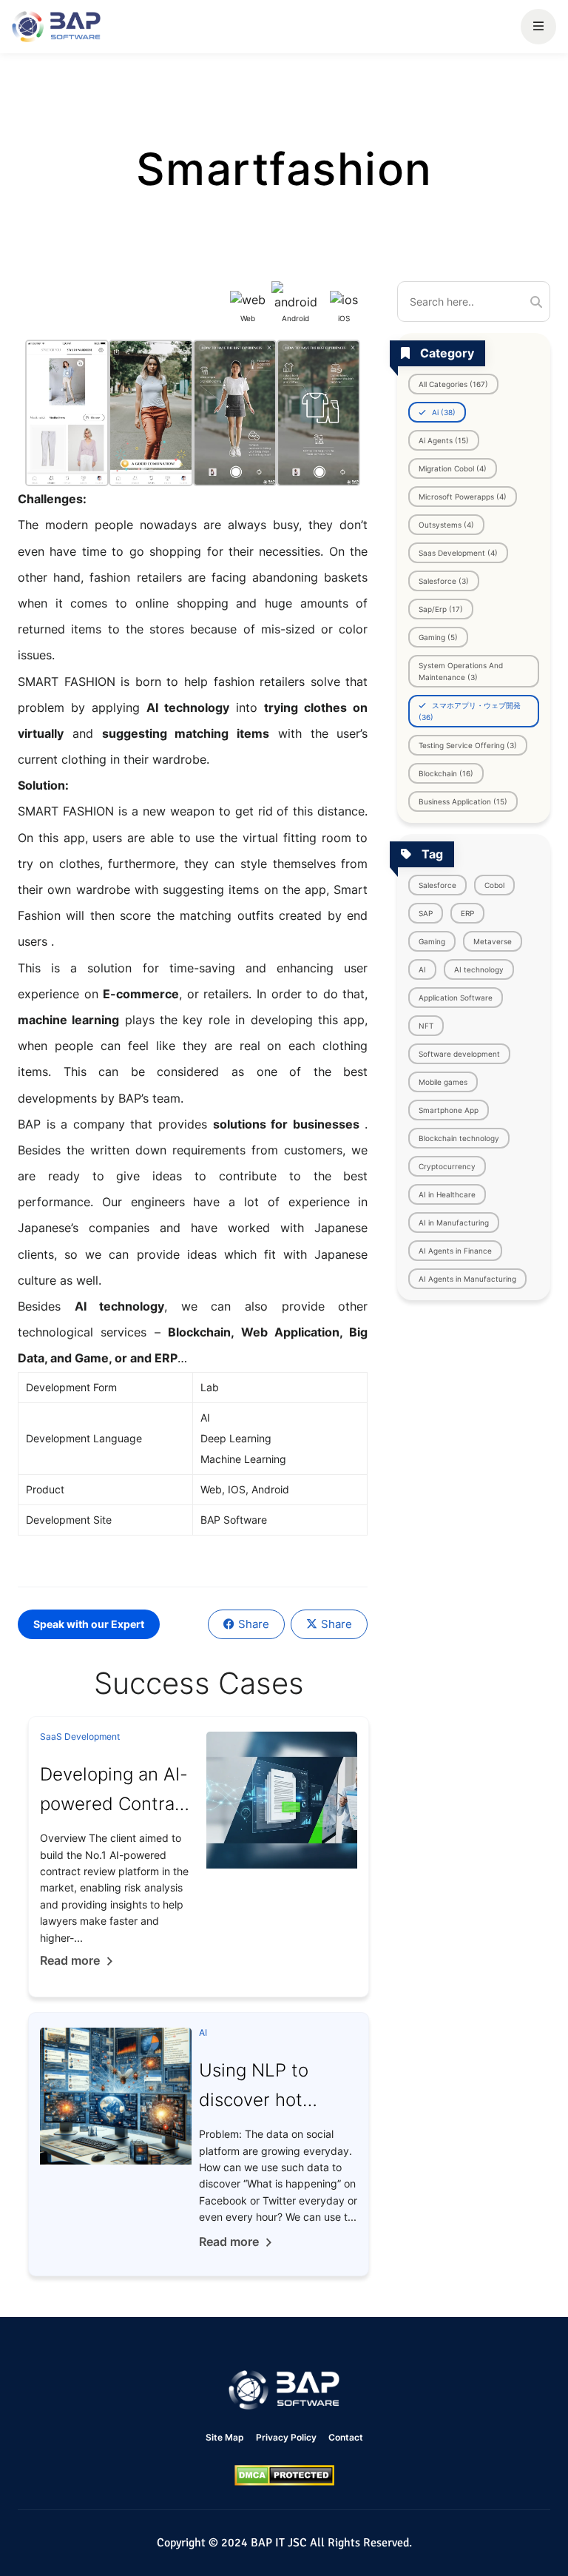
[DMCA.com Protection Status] (284, 2475)
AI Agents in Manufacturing (467, 1279)
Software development (459, 1054)
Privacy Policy (286, 2437)
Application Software (456, 998)
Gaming (432, 941)
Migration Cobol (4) (453, 468)
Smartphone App (449, 1110)
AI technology (479, 969)
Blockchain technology (459, 1138)
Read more (70, 1960)
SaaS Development (80, 1736)
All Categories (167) (453, 384)
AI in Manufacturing (454, 1223)
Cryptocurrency (447, 1166)
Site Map (225, 2437)
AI (422, 969)
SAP (426, 913)
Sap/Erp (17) (441, 609)
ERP (467, 913)
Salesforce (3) (444, 581)
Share (254, 1624)
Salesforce (437, 885)
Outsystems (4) (446, 525)
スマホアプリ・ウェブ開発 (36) (470, 711)
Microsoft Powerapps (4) (463, 497)
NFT (426, 1026)
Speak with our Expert (89, 1624)
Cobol (494, 885)
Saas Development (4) (458, 553)
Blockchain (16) (446, 773)
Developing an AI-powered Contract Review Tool (115, 1804)
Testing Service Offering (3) (468, 745)
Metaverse (493, 941)
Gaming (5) (438, 637)
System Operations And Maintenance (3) (461, 671)
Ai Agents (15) (444, 440)
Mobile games (443, 1082)
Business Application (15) (463, 801)
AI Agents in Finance (455, 1251)
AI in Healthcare (447, 1194)
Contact (346, 2437)
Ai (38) (443, 412)
